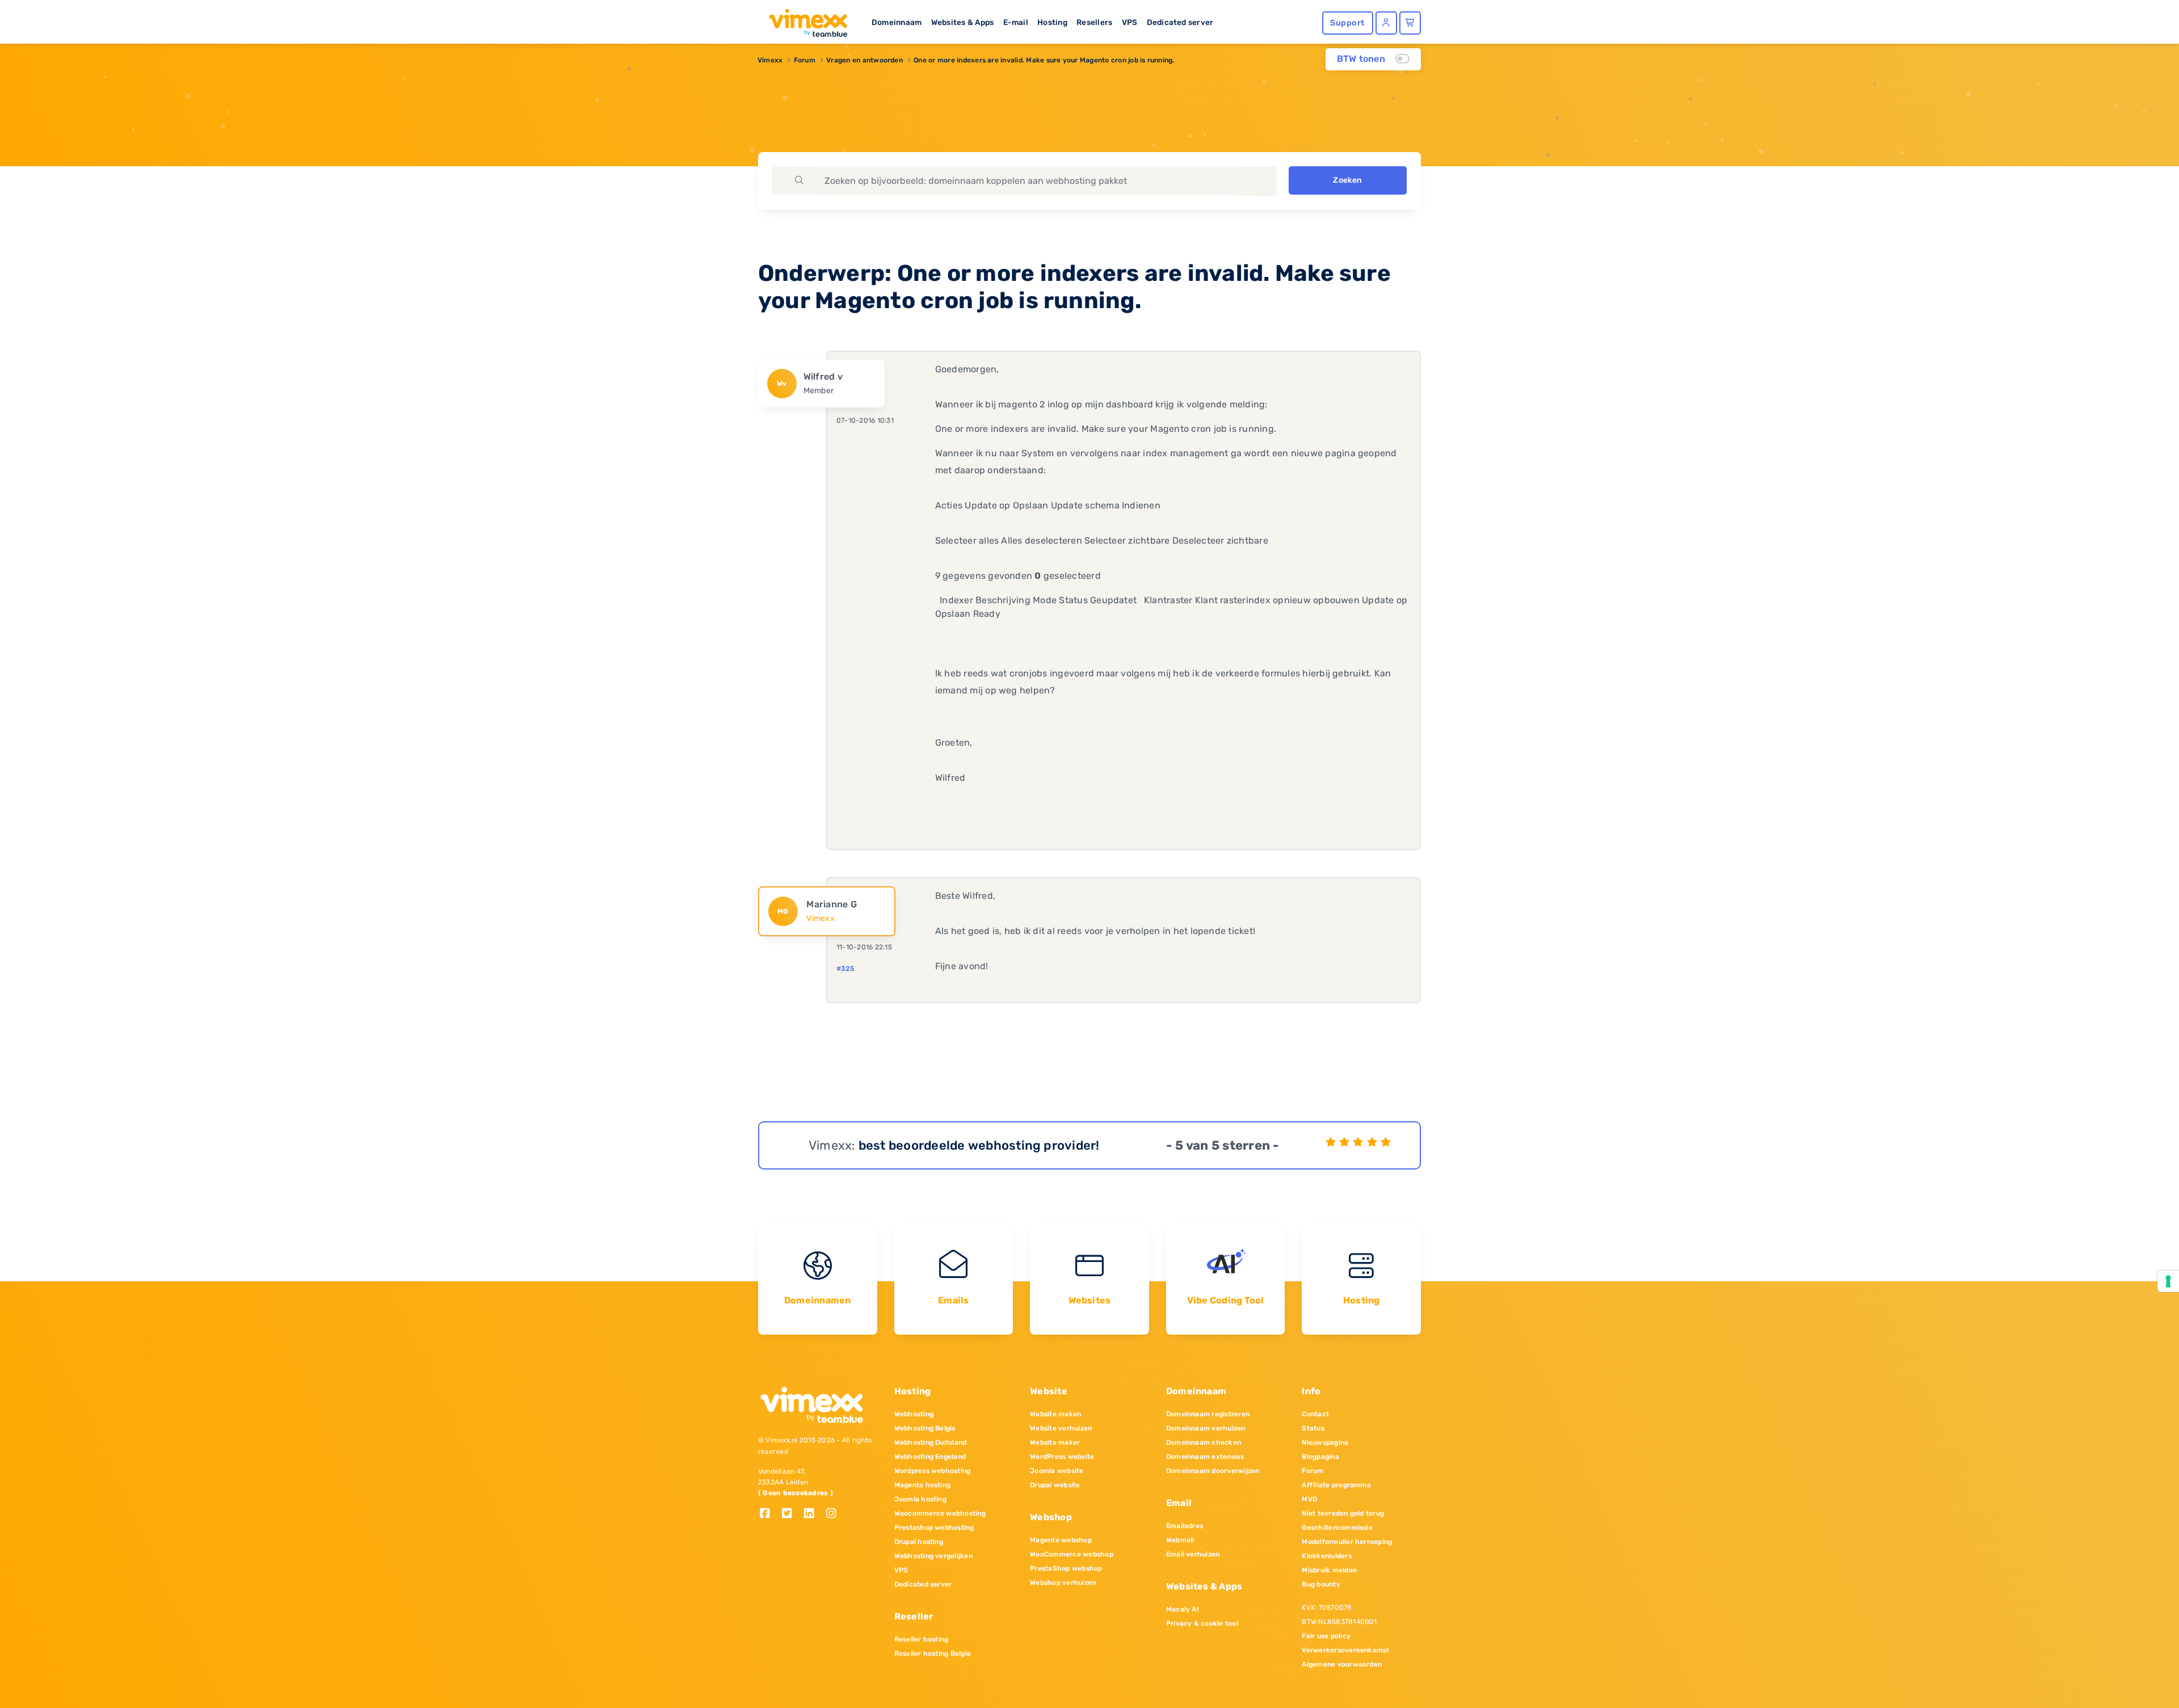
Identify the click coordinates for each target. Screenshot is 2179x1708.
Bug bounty (1321, 1584)
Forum (805, 60)
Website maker (1055, 1442)
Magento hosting (923, 1485)
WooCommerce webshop (1072, 1554)
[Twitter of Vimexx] (791, 1514)
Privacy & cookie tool (1202, 1623)
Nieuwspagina (1325, 1442)
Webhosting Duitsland (931, 1442)
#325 (845, 969)
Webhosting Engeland (930, 1457)
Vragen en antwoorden (865, 60)
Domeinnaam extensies (1205, 1457)
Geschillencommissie (1337, 1528)
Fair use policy (1326, 1636)
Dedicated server (1180, 22)
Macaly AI (1183, 1609)
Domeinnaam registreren (1208, 1414)
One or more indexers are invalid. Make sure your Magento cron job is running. (1044, 60)
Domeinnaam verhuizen (1206, 1428)
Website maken (1055, 1414)
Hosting (1052, 22)
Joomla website (1057, 1471)
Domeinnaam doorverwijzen (1213, 1471)
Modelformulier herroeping (1347, 1542)
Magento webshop (1061, 1540)
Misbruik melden (1329, 1570)
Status (1313, 1428)
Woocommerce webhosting (940, 1513)
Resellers (1094, 22)
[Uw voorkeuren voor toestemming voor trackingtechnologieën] (2168, 1281)
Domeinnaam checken (1204, 1442)
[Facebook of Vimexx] (769, 1514)
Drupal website (1055, 1485)
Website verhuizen (1061, 1428)
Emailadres (1185, 1526)
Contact (1315, 1414)
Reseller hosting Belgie (933, 1654)
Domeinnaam (897, 22)
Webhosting (914, 1414)
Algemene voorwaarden (1342, 1664)
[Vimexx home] (804, 20)
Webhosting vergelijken (933, 1556)
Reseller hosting (922, 1639)
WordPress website (1062, 1457)
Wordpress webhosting (933, 1471)
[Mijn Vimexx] (1386, 23)
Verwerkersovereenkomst (1345, 1650)
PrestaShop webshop (1066, 1568)
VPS (1130, 22)
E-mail (1016, 22)
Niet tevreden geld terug (1343, 1513)
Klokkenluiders (1326, 1556)
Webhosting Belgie (925, 1428)
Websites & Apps (963, 22)
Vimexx (770, 60)
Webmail (1180, 1540)
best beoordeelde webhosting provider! (979, 1145)
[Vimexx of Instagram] (834, 1514)
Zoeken (1347, 180)
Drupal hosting (919, 1542)
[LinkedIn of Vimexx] (813, 1514)
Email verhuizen (1193, 1554)
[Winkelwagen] (1410, 23)
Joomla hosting (920, 1499)
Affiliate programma (1336, 1485)
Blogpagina (1320, 1457)
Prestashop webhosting (934, 1528)
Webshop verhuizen (1063, 1583)
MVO (1309, 1499)
